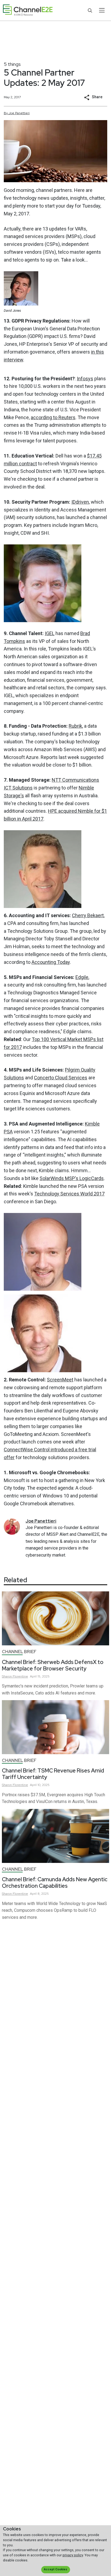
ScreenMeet (60, 1380)
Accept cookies (55, 2569)
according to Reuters (53, 417)
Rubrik (75, 726)
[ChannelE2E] (28, 10)
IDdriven (80, 502)
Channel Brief (19, 1652)
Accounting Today (51, 962)
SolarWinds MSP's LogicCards (72, 1178)
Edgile (82, 977)
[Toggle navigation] (102, 10)
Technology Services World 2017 (69, 1194)
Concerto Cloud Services (61, 1078)
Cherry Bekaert (88, 915)
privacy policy (73, 2555)
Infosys (85, 379)
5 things (12, 64)
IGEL (50, 633)
